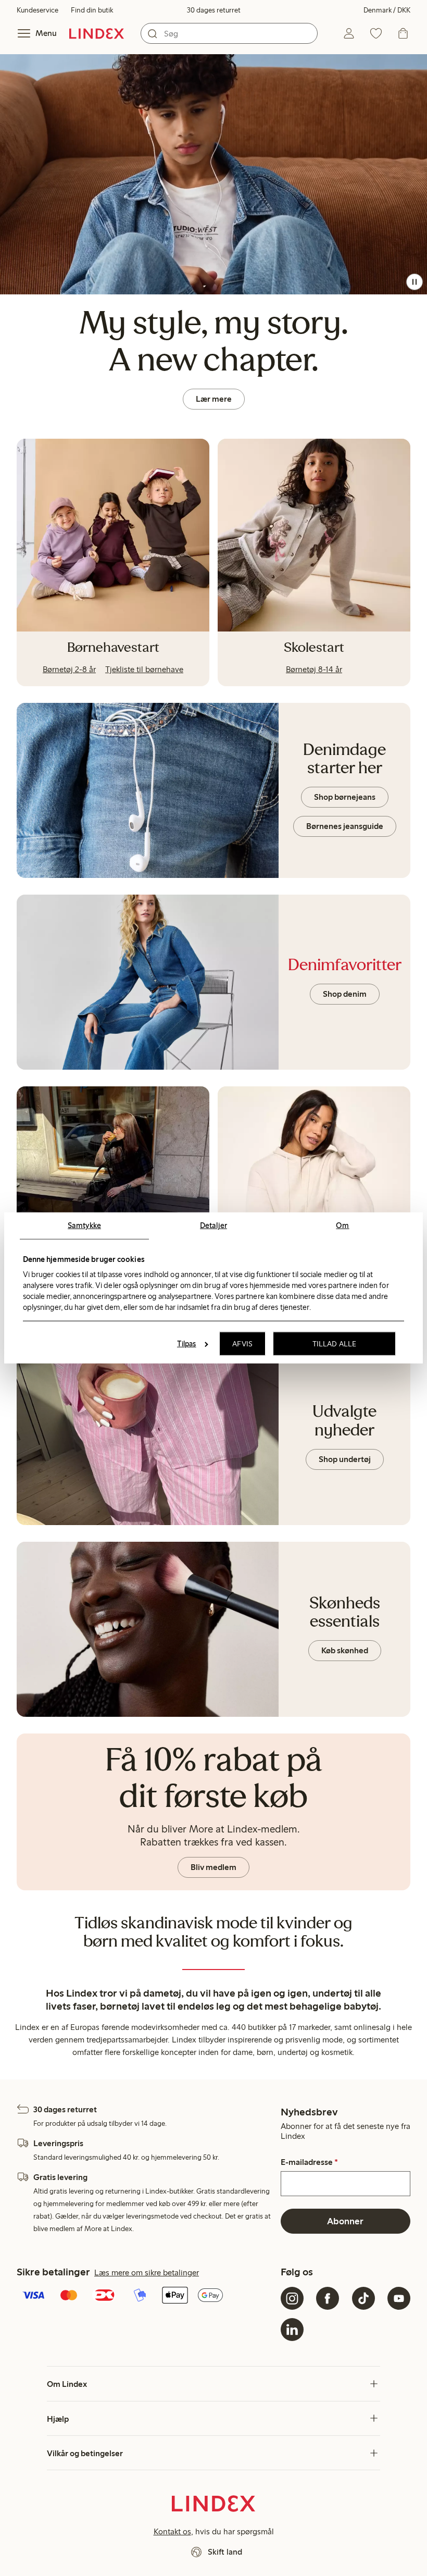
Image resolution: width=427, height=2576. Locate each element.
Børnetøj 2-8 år (69, 669)
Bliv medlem (213, 1867)
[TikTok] (363, 2298)
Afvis (242, 1344)
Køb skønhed (345, 1650)
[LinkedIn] (292, 2330)
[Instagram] (292, 2298)
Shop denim (345, 994)
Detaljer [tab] (213, 1225)
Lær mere (214, 399)
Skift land (225, 2552)
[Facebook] (328, 2298)
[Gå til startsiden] (97, 33)
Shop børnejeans (345, 797)
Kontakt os (172, 2531)
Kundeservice (37, 10)
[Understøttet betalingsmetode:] (147, 2296)
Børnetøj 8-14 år (314, 669)
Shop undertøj (345, 1459)
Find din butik (92, 10)
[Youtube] (399, 2298)
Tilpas (187, 1344)
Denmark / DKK (387, 10)
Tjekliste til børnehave (144, 669)
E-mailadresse (309, 2162)
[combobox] (229, 33)
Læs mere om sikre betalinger (147, 2272)
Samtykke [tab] (84, 1225)
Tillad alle (334, 1344)
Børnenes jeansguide (345, 826)
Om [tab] (342, 1225)
